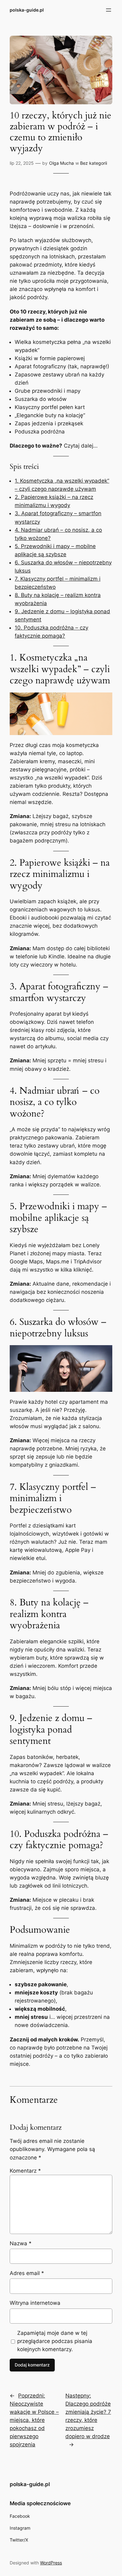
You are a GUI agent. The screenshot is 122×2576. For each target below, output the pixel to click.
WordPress (51, 2563)
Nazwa (21, 2243)
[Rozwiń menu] (109, 10)
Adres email (27, 2273)
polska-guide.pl (27, 10)
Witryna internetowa (35, 2303)
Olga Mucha (61, 163)
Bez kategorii (94, 163)
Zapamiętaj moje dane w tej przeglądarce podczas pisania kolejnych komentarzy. (55, 2341)
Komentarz (25, 2171)
